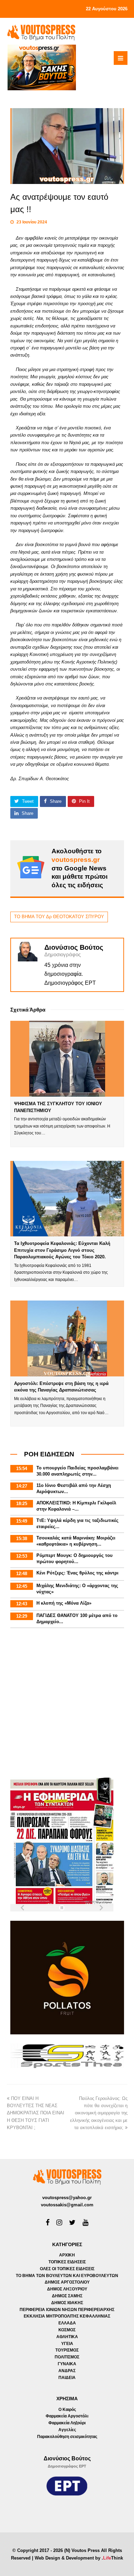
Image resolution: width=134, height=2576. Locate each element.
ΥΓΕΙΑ (67, 2344)
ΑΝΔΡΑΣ (67, 2371)
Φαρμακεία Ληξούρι (67, 2423)
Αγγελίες (67, 2430)
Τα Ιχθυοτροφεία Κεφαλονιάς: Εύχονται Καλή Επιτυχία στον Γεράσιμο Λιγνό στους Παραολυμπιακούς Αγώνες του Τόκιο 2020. (62, 1250)
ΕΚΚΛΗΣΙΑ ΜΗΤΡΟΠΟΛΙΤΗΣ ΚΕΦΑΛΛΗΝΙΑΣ (67, 2316)
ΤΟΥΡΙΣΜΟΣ (67, 2350)
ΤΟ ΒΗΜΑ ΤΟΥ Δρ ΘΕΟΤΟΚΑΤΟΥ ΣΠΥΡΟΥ (59, 917)
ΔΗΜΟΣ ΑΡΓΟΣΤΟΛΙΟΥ (67, 2282)
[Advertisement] (67, 1704)
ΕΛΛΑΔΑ (67, 2323)
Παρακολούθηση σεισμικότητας (67, 2437)
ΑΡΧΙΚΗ (67, 2255)
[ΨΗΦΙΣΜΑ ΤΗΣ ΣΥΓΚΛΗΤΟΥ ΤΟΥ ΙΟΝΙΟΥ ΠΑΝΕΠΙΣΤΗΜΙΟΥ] (67, 1059)
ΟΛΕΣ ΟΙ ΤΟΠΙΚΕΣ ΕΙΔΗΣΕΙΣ (67, 2269)
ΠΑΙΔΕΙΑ (67, 2378)
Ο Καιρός (67, 2410)
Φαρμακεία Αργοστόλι (67, 2416)
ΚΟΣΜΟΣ (67, 2330)
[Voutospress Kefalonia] (41, 32)
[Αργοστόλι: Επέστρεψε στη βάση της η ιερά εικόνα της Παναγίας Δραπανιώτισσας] (67, 1338)
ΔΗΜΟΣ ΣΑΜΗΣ (67, 2296)
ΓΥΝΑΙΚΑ (67, 2364)
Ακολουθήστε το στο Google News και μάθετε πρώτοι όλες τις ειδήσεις (80, 868)
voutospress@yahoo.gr (67, 2198)
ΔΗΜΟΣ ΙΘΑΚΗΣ (67, 2303)
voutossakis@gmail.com (67, 2205)
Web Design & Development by (79, 2558)
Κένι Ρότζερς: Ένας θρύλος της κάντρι (77, 1573)
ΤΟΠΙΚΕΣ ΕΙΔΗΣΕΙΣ (67, 2262)
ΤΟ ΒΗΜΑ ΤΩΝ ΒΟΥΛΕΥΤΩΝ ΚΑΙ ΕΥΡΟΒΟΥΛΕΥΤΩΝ (67, 2276)
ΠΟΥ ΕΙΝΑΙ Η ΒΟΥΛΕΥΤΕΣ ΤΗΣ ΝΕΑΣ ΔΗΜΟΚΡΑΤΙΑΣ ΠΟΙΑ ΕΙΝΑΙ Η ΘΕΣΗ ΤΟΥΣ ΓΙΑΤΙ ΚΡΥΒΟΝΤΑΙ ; (36, 2113)
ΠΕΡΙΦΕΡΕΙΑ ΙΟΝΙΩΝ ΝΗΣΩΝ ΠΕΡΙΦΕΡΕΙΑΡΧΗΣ (67, 2310)
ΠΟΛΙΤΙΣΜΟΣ (67, 2357)
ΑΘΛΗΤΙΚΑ (67, 2337)
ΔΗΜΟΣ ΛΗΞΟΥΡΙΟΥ (67, 2289)
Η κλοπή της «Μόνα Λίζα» (64, 1603)
